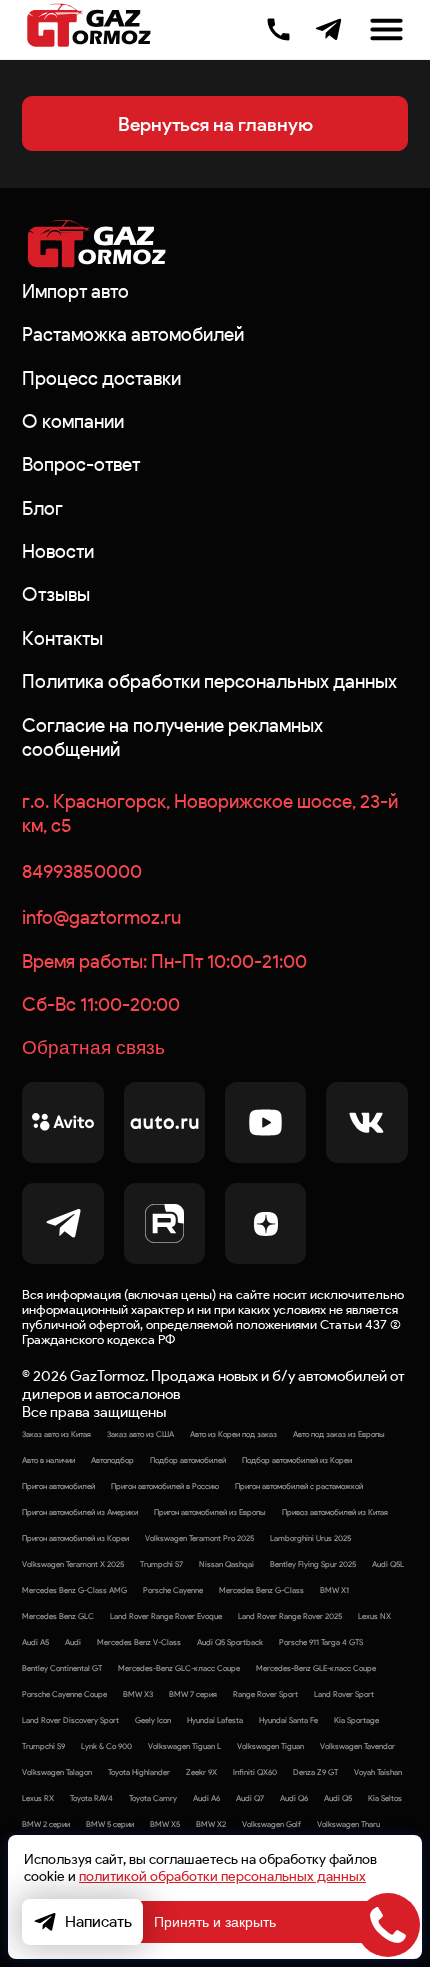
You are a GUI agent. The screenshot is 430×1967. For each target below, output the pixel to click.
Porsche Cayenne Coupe (64, 1694)
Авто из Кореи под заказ (233, 1434)
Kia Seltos (385, 1798)
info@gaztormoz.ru (101, 917)
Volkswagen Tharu (348, 1824)
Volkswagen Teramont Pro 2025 (199, 1538)
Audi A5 (35, 1642)
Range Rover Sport (265, 1694)
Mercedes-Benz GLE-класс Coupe (316, 1668)
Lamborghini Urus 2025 (310, 1538)
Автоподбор (112, 1460)
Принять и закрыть (215, 1922)
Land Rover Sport (344, 1694)
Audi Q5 (338, 1798)
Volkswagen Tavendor (357, 1746)
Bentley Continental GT (62, 1668)
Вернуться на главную (215, 124)
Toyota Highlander (139, 1772)
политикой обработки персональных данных (222, 1876)
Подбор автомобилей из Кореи (297, 1460)
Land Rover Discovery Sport (70, 1720)
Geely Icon (153, 1720)
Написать (98, 1921)
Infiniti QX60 (255, 1772)
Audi (73, 1642)
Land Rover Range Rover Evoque (166, 1616)
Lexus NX (374, 1616)
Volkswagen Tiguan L (184, 1746)
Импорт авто (75, 291)
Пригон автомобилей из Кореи (75, 1538)
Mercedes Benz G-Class (261, 1590)
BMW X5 (165, 1824)
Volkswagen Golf (271, 1824)
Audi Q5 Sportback (230, 1642)
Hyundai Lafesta (215, 1720)
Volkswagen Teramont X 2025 (73, 1564)
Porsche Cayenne (173, 1590)
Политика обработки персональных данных (209, 681)
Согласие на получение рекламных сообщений (172, 737)
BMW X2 (211, 1824)
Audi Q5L (388, 1564)
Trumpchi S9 (43, 1746)
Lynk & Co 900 (106, 1746)
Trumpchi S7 (161, 1564)
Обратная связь (93, 1047)
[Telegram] (328, 29)
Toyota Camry (153, 1798)
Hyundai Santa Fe (288, 1720)
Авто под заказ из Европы (339, 1434)
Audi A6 (206, 1798)
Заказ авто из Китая (56, 1434)
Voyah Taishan (378, 1772)
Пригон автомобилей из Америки (80, 1512)
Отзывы (56, 594)
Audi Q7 (250, 1798)
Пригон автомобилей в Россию (165, 1486)
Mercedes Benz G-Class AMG (74, 1590)
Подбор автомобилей (188, 1460)
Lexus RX (38, 1798)
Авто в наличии (48, 1460)
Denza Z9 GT (315, 1772)
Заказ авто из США (140, 1434)
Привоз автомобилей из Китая (335, 1512)
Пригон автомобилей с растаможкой (299, 1486)
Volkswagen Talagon (57, 1772)
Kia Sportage (356, 1720)
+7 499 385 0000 (278, 27)
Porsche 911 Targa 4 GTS (321, 1642)
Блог (42, 508)
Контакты (62, 638)
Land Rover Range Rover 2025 (290, 1616)
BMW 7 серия (193, 1694)
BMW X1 (334, 1590)
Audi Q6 (294, 1798)
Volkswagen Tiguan (270, 1746)
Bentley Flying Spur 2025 (313, 1564)
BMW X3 (138, 1694)
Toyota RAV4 (91, 1798)
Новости (58, 551)
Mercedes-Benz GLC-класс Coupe (179, 1668)
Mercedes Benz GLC (58, 1616)
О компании (73, 421)
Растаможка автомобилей (133, 334)
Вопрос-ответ (81, 464)
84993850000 (82, 871)
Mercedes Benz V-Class (139, 1642)
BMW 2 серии (46, 1824)
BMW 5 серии (110, 1824)
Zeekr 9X (201, 1772)
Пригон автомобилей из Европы (210, 1512)
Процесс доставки (101, 378)
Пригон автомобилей (58, 1486)
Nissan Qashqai (226, 1564)
